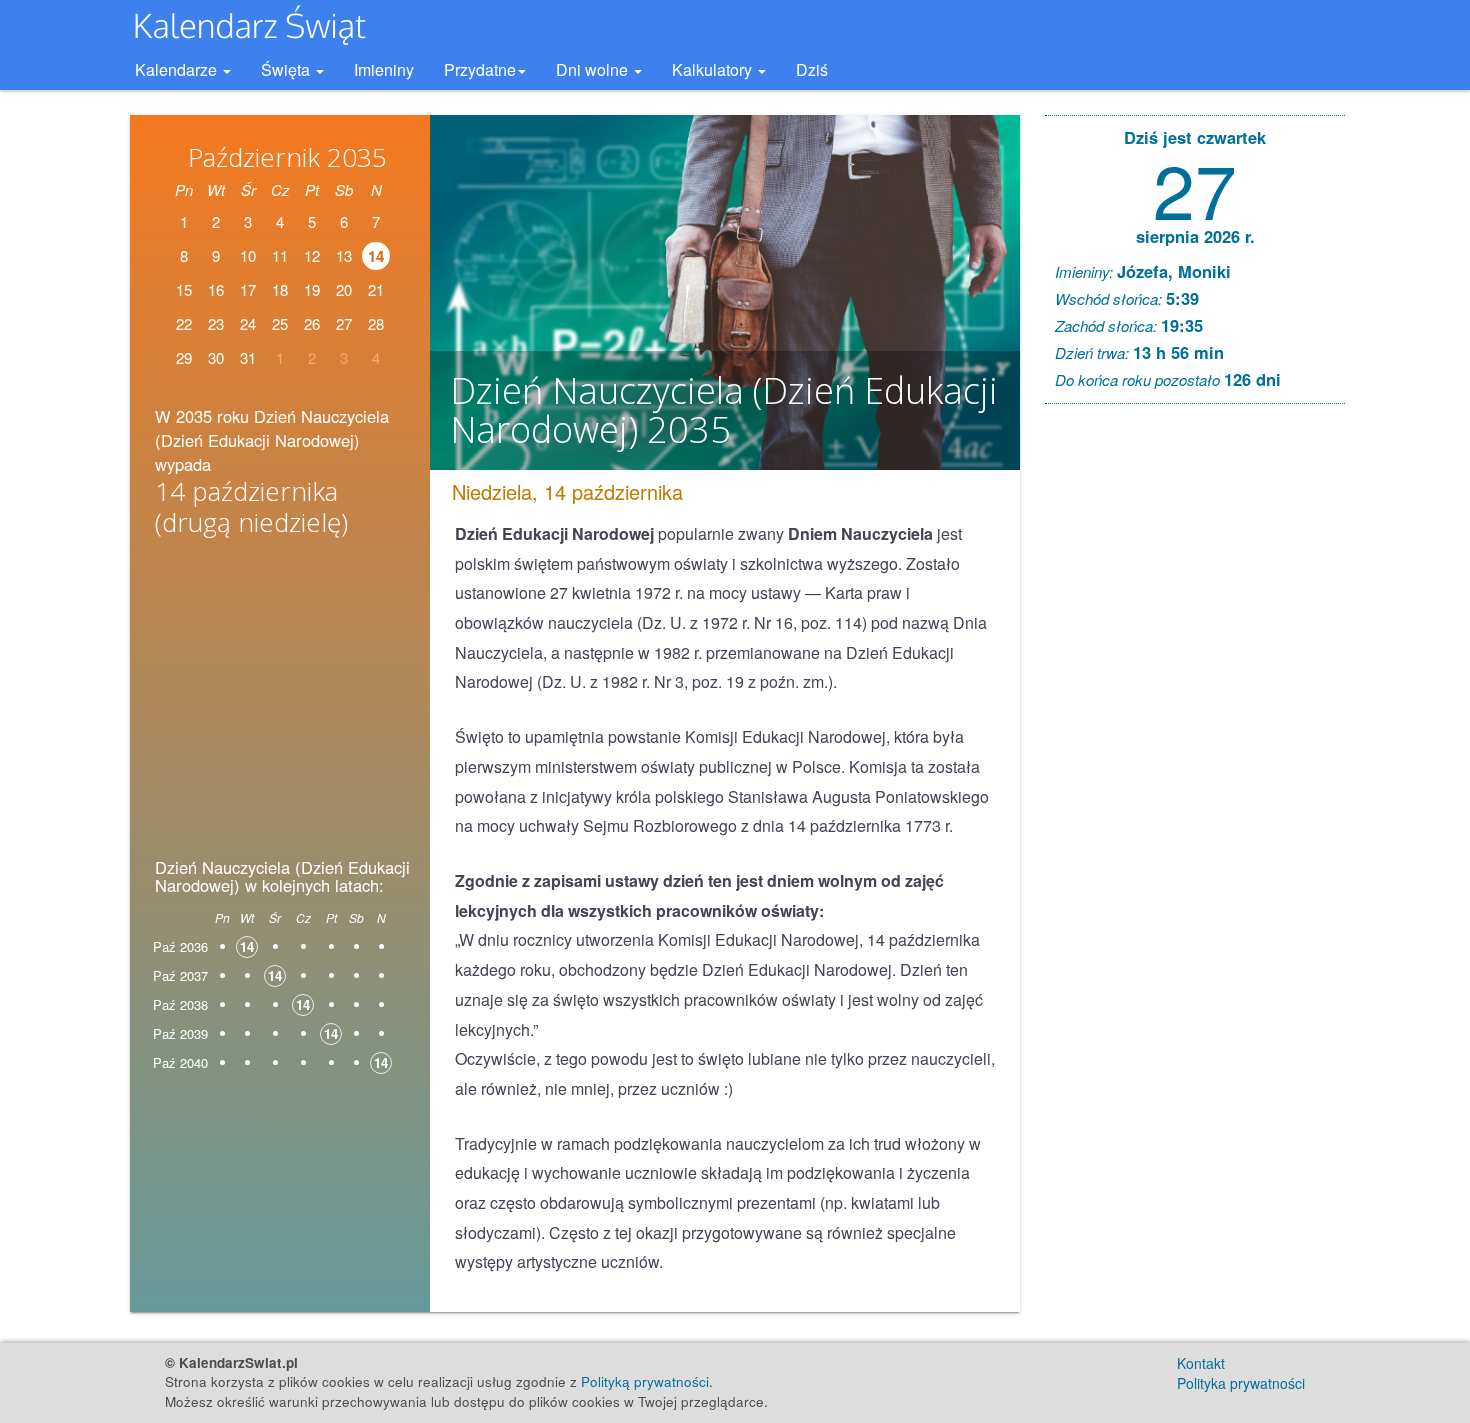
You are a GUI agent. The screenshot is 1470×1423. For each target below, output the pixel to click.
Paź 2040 (180, 1062)
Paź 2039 (180, 1033)
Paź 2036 (180, 946)
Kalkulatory (714, 69)
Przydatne (480, 69)
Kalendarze (178, 69)
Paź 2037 (180, 975)
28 (376, 323)
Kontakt (1201, 1363)
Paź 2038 (180, 1004)
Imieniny (384, 69)
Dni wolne (594, 69)
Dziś (812, 69)
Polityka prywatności (1241, 1383)
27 (1195, 187)
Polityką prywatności (645, 1381)
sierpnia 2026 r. (1195, 236)
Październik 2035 (287, 157)
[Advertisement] (280, 704)
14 (376, 256)
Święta (287, 69)
